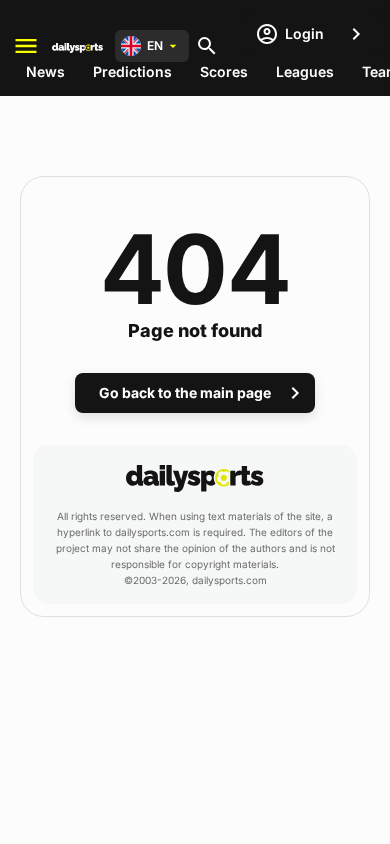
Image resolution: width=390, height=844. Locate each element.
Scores (224, 71)
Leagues (305, 71)
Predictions (132, 71)
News (45, 71)
